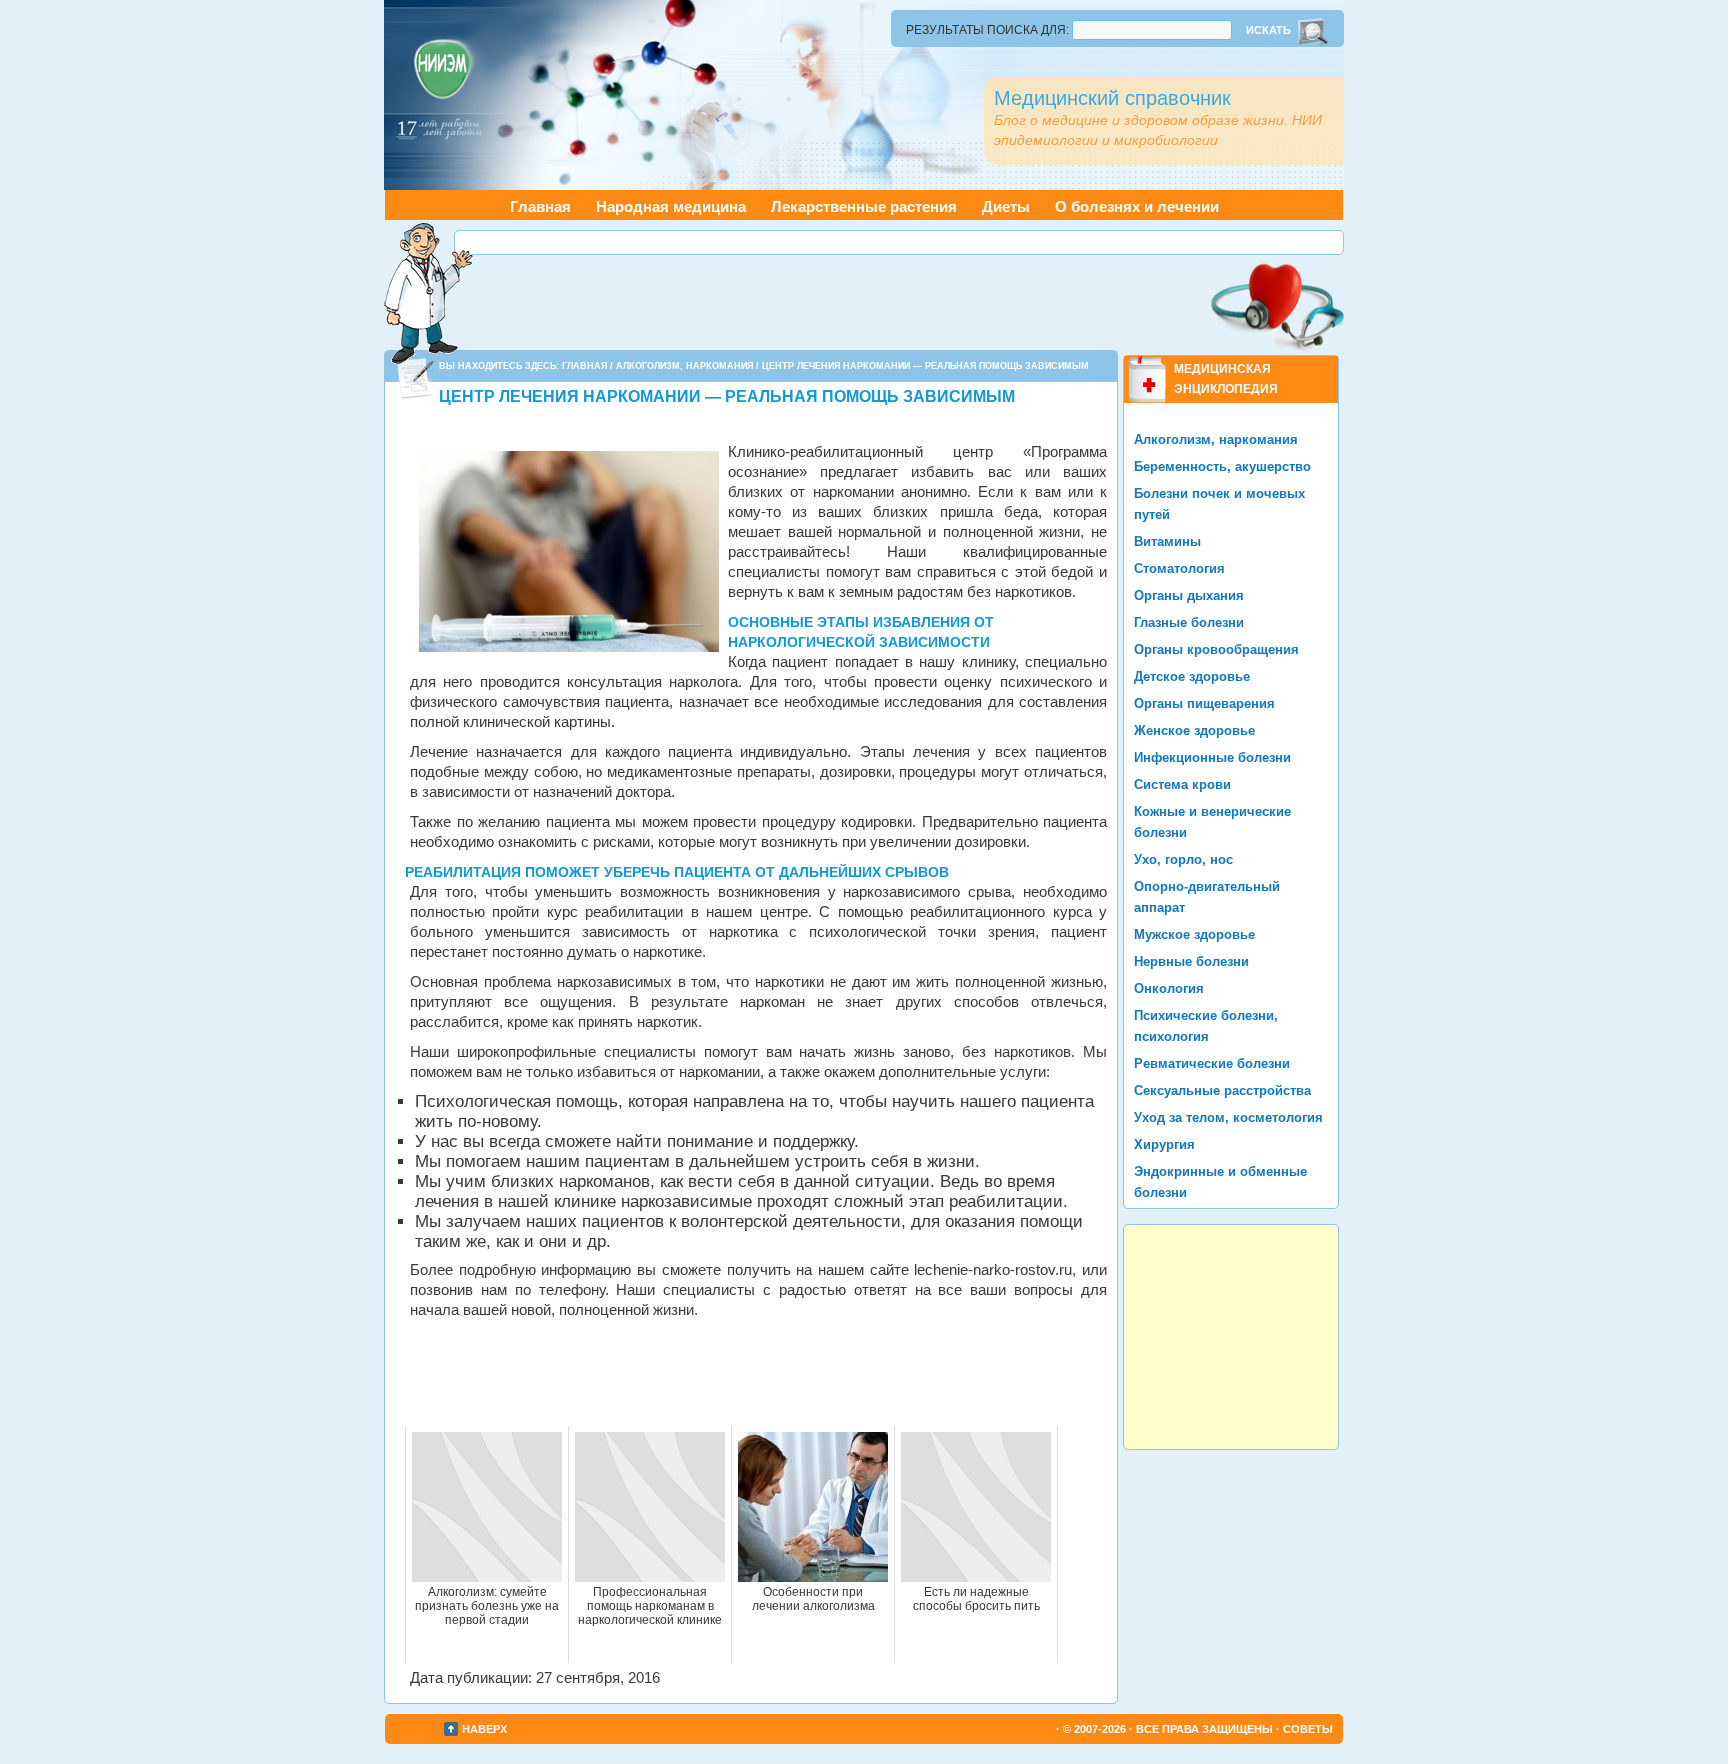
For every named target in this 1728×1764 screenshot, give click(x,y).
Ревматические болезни (1212, 1063)
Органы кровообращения (1216, 649)
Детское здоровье (1192, 676)
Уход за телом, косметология (1228, 1117)
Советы (1308, 1729)
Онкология (1169, 988)
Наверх (484, 1729)
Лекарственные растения (864, 206)
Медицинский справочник (1112, 98)
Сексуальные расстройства (1222, 1090)
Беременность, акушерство (1222, 466)
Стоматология (1179, 568)
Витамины (1167, 541)
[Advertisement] (899, 242)
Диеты (1006, 206)
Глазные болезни (1189, 622)
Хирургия (1164, 1144)
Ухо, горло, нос (1183, 859)
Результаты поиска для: (987, 30)
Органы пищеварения (1204, 703)
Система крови (1182, 784)
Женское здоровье (1194, 730)
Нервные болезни (1191, 961)
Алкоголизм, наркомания (684, 366)
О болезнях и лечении (1137, 206)
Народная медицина (671, 206)
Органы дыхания (1189, 595)
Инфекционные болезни (1212, 757)
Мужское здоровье (1194, 934)
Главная (540, 206)
